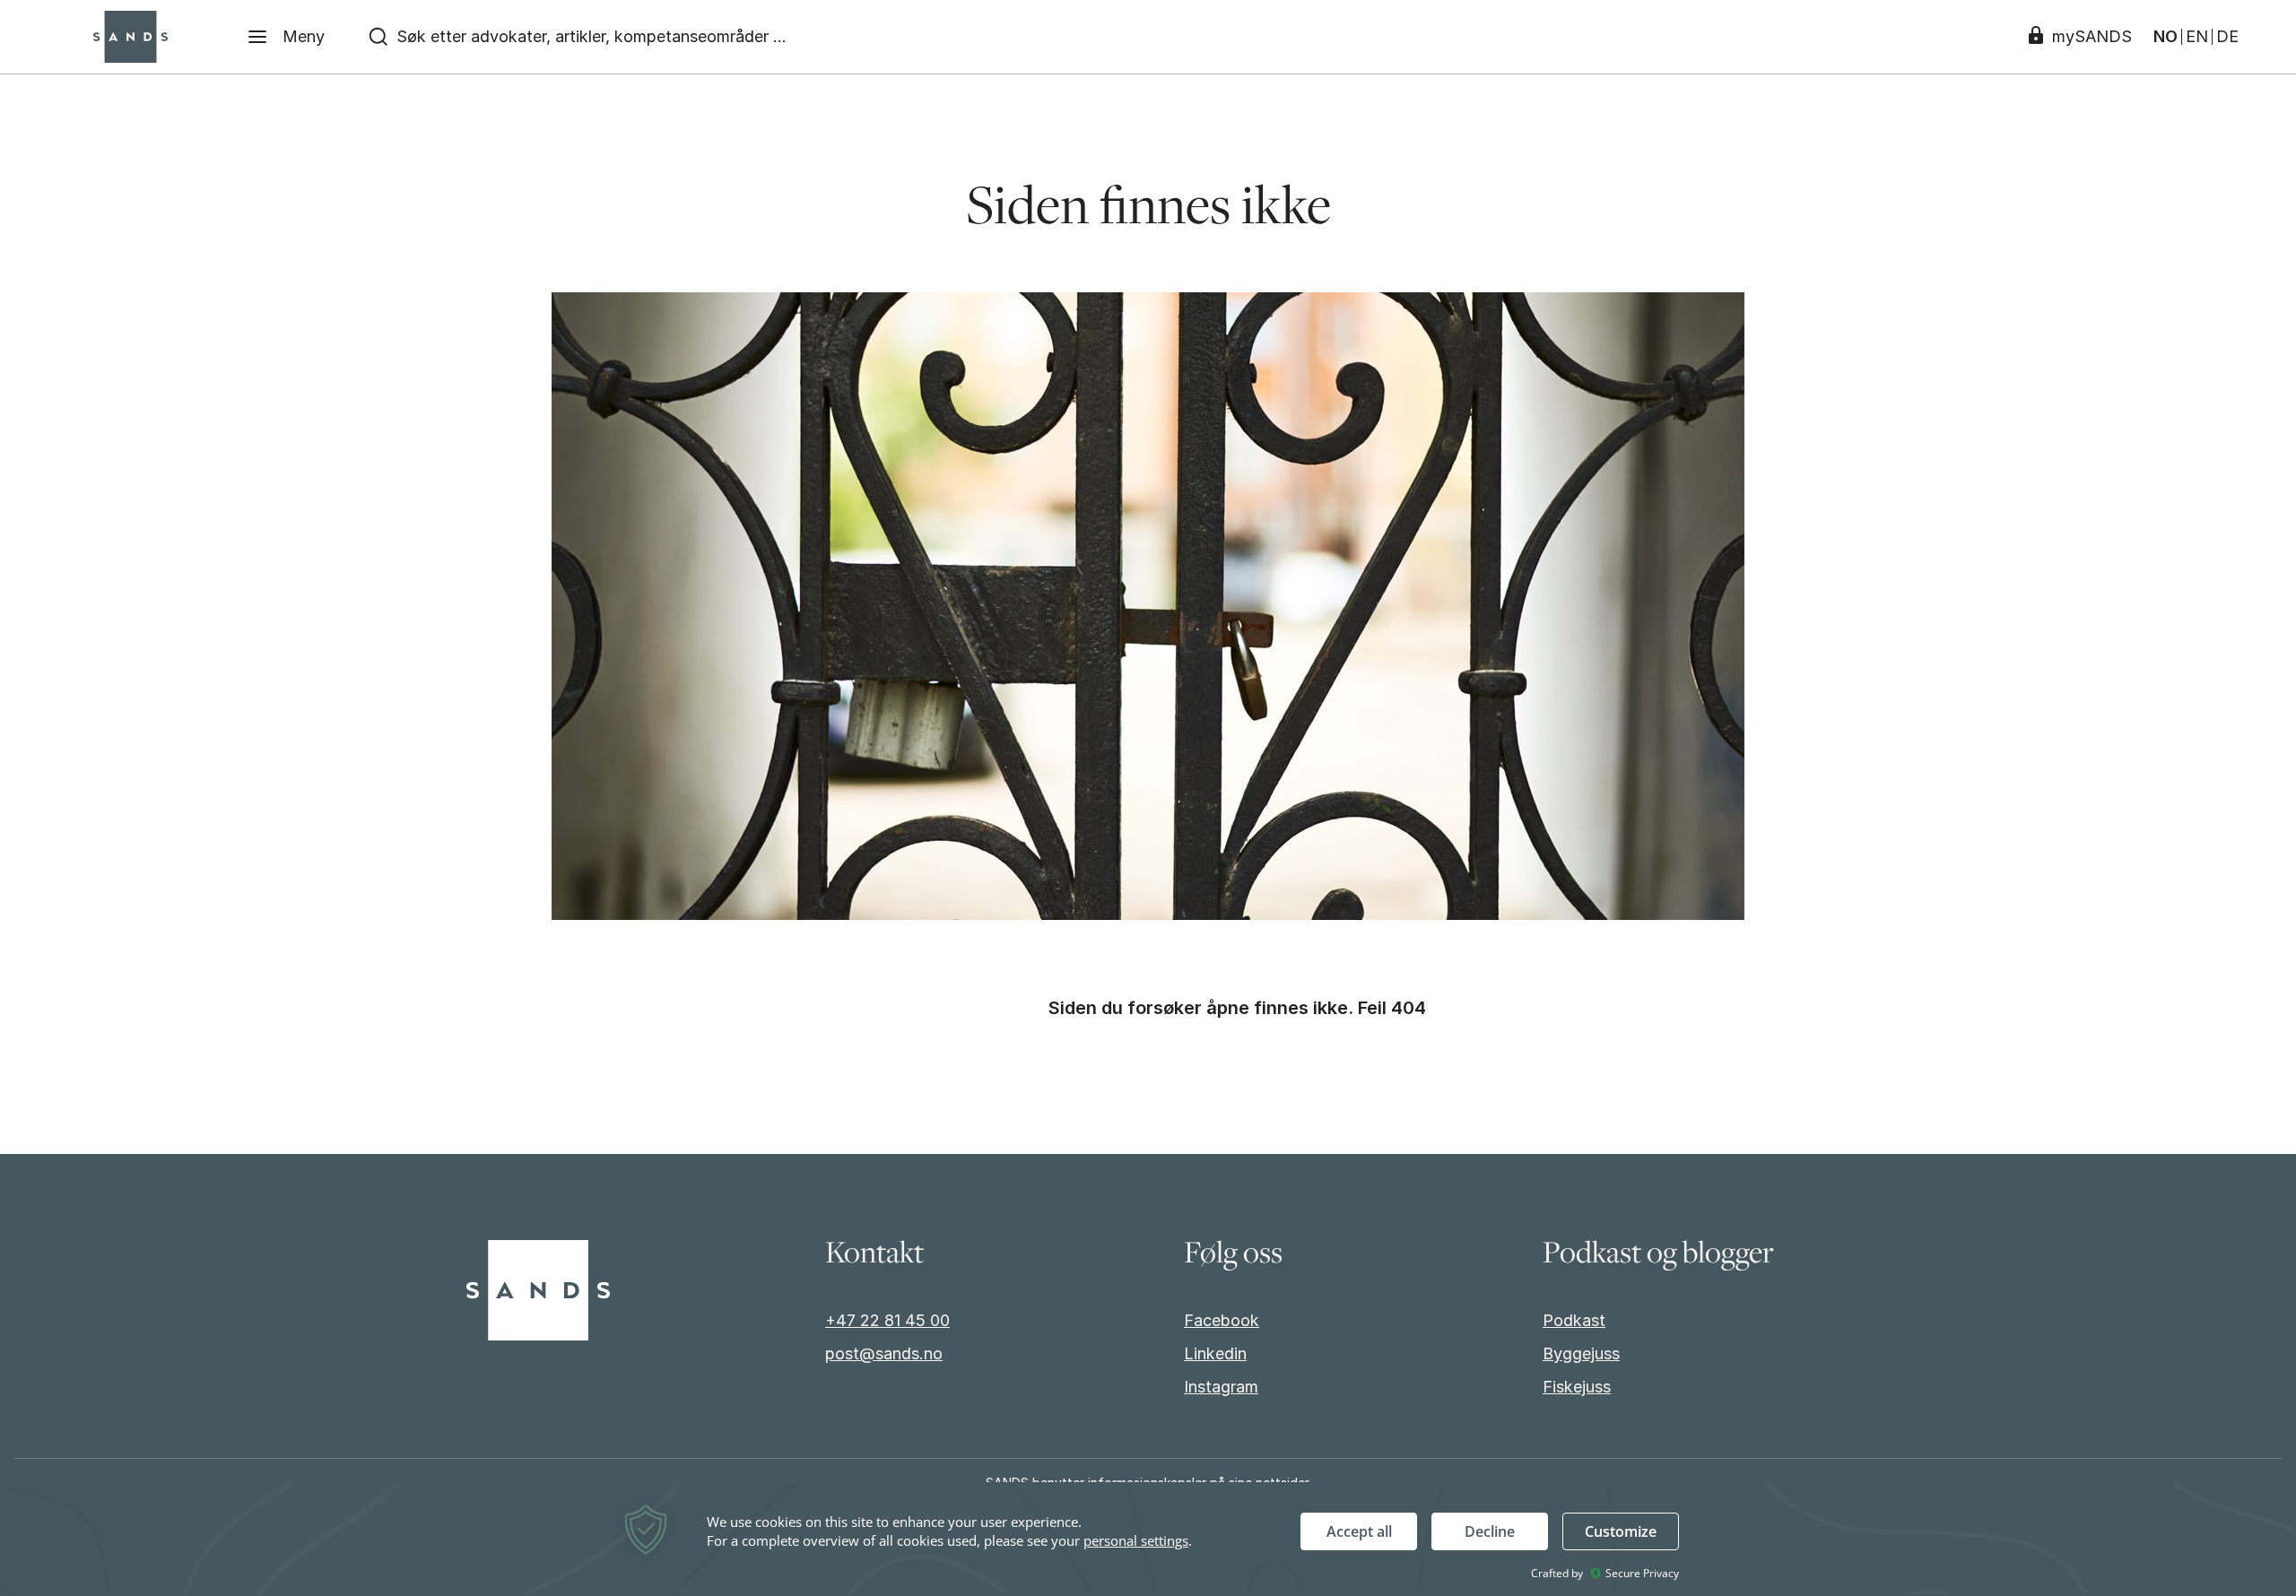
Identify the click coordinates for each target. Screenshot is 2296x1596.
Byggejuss (1581, 1353)
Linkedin (1215, 1353)
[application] (1148, 1539)
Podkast (1574, 1320)
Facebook (1222, 1320)
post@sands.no (884, 1353)
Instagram (1221, 1387)
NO (2166, 37)
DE (2227, 37)
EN (2197, 37)
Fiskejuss (1577, 1387)
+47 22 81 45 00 (887, 1320)
